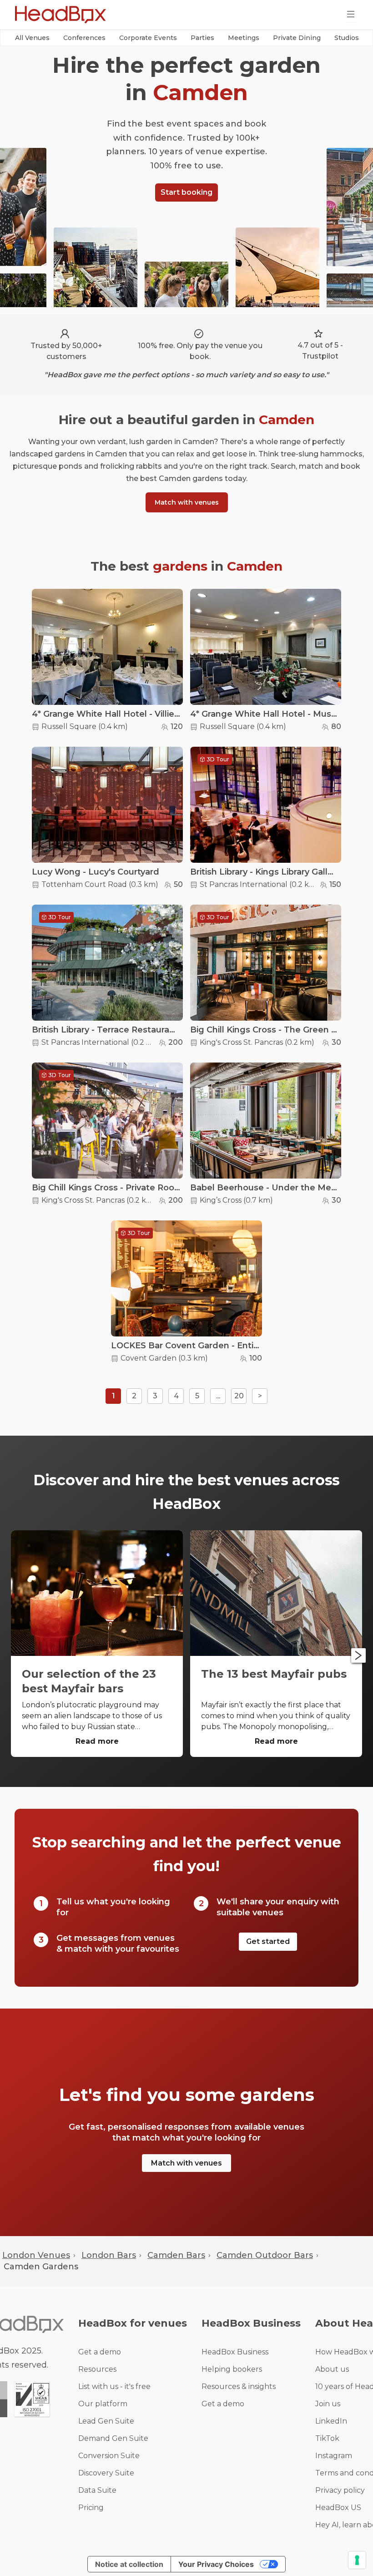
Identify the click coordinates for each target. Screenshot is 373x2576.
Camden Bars (176, 2255)
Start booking (186, 192)
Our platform (103, 2404)
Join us (328, 2404)
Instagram (334, 2456)
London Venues (36, 2255)
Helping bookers (232, 2369)
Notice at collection (129, 2564)
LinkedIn (331, 2421)
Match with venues (187, 502)
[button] (32, 38)
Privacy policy (340, 2490)
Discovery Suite (106, 2473)
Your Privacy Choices (216, 2564)
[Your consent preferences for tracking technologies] (357, 2560)
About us (332, 2369)
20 (239, 1396)
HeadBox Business (235, 2352)
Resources (97, 2369)
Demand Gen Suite (113, 2438)
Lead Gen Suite (106, 2421)
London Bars (109, 2255)
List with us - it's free (114, 2386)
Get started (268, 1941)
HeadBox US (338, 2508)
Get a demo (100, 2352)
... (218, 1396)
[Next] (358, 1655)
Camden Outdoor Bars (265, 2255)
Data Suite (97, 2490)
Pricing (91, 2508)
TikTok (327, 2438)
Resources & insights (239, 2386)
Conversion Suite (109, 2456)
